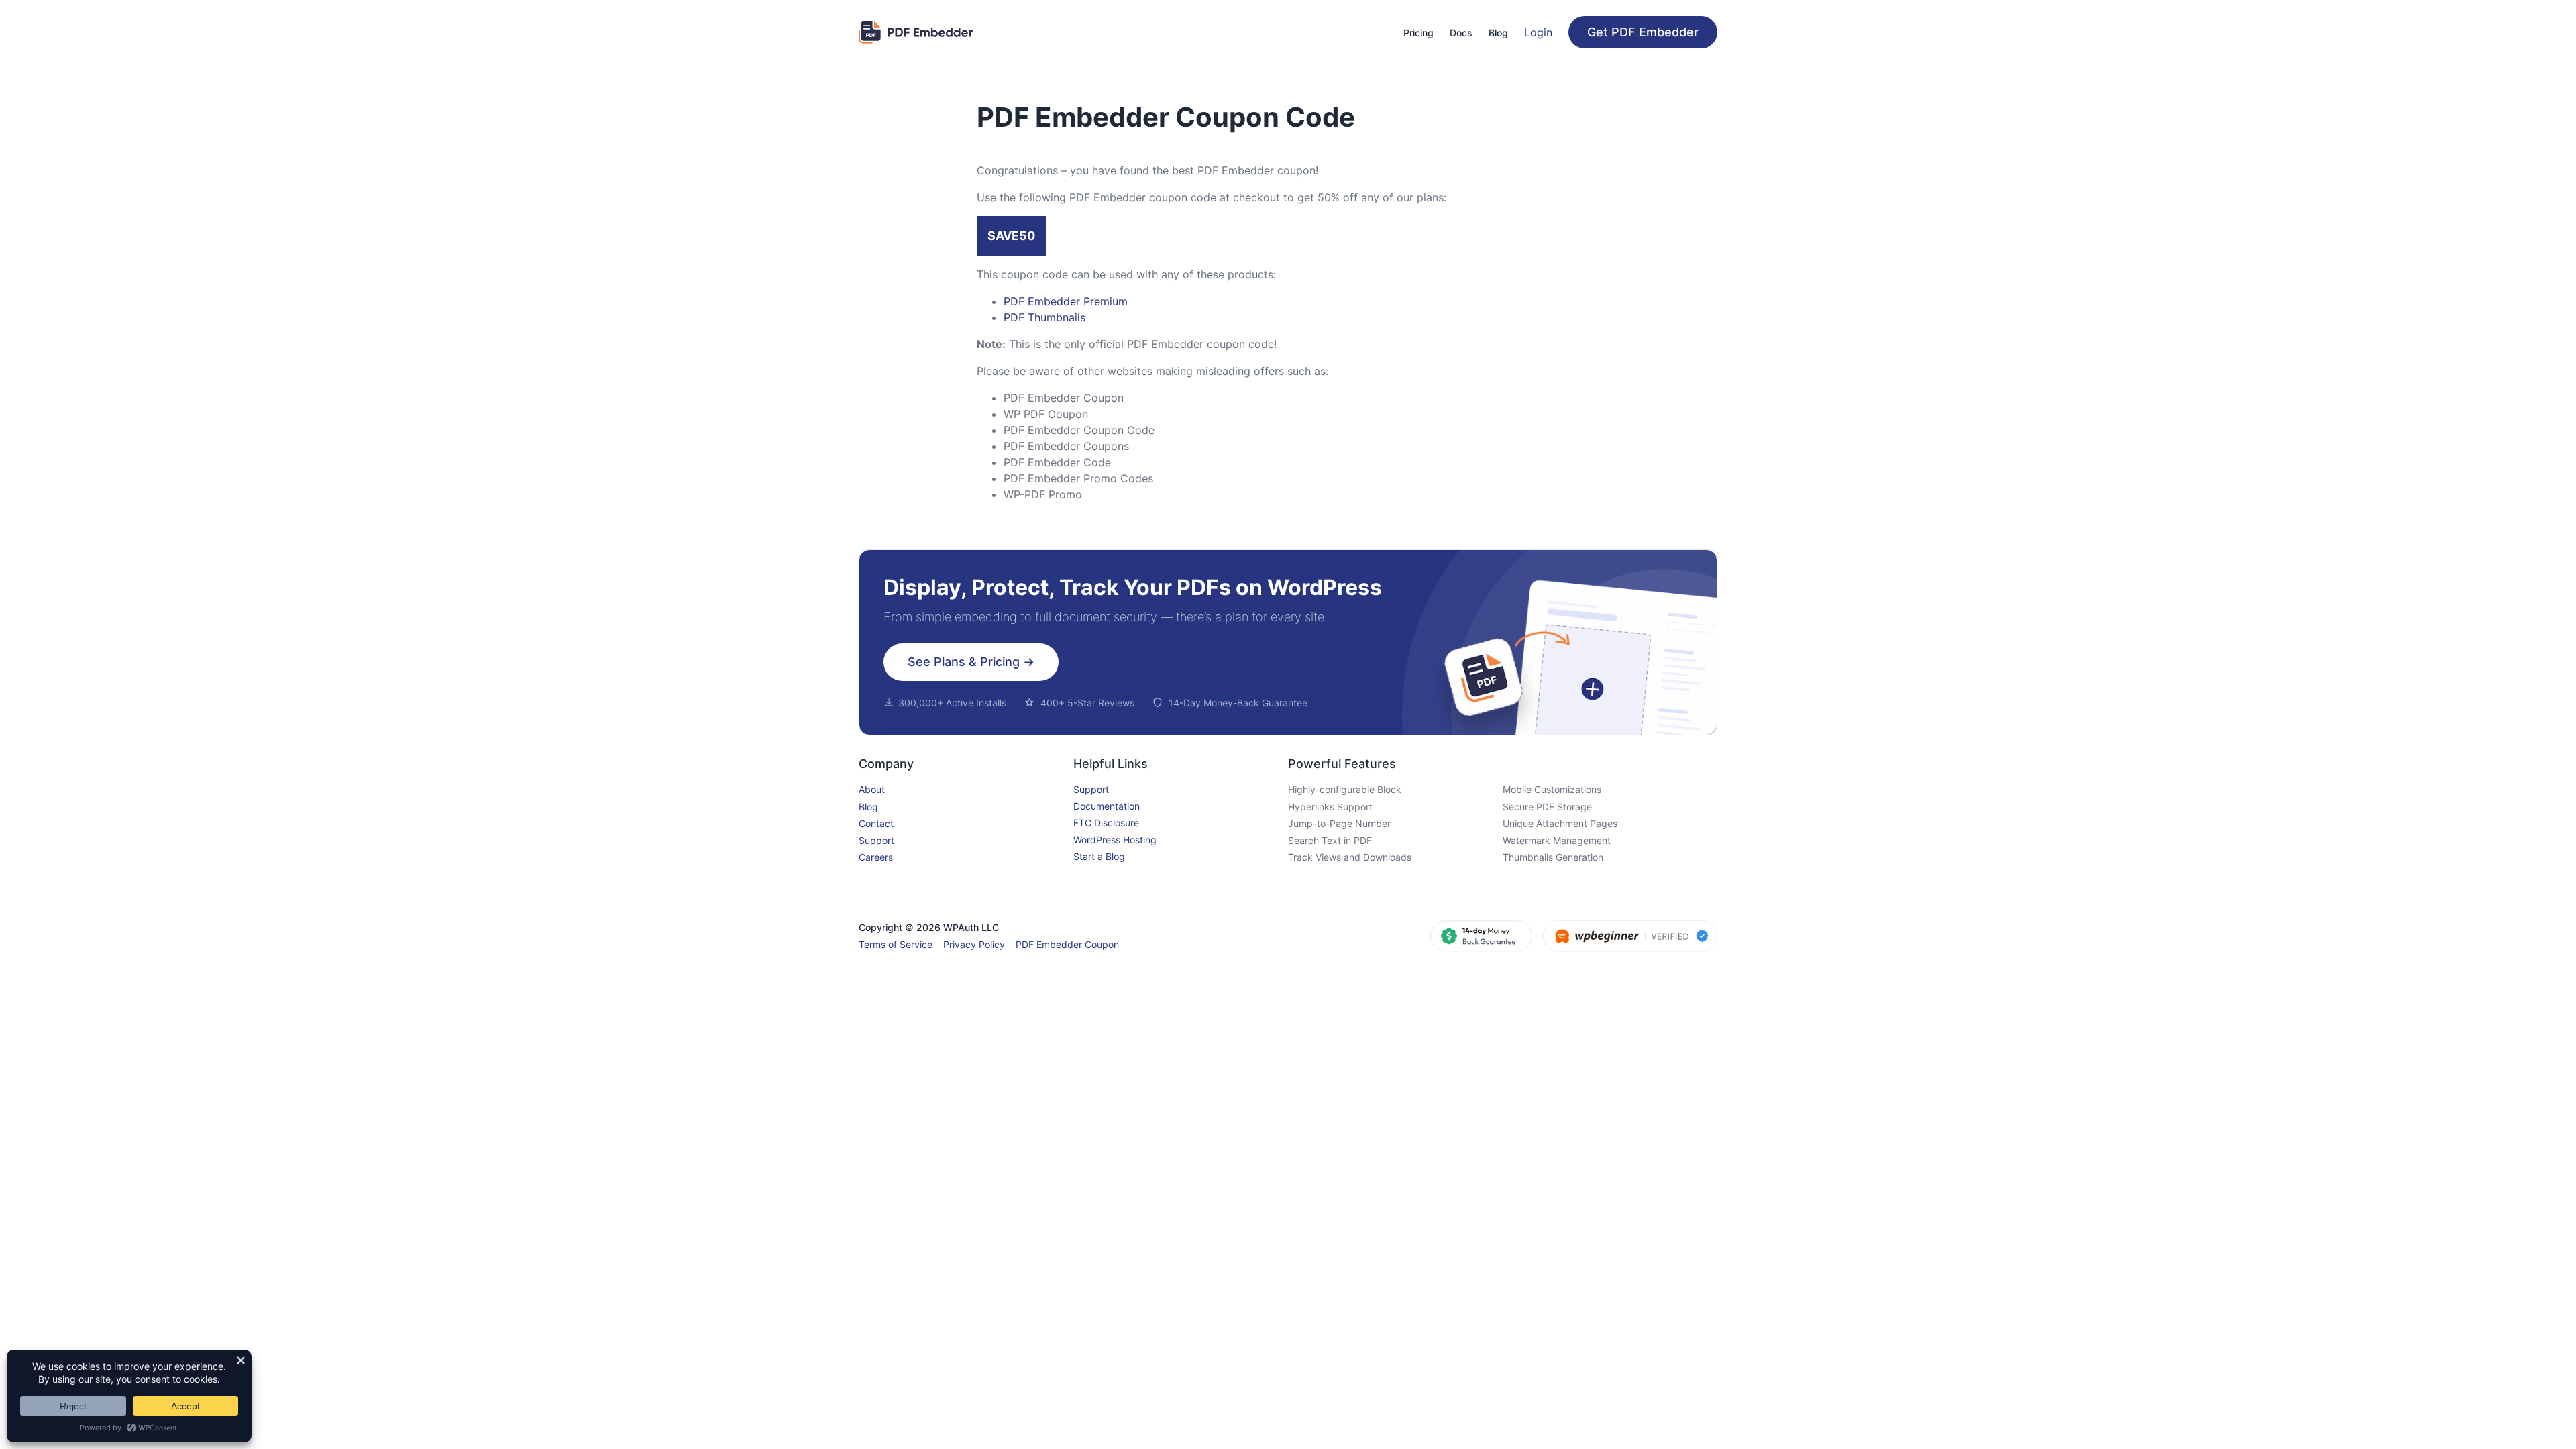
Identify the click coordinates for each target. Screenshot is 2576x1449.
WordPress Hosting (1115, 840)
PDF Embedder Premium (1066, 301)
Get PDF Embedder (1643, 32)
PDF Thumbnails (1044, 317)
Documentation (1107, 806)
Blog (868, 807)
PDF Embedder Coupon (1067, 944)
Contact (876, 823)
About (872, 789)
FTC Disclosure (1106, 823)
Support (876, 840)
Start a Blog (1099, 856)
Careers (876, 857)
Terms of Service (896, 944)
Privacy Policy (974, 944)
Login (1538, 32)
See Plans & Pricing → (971, 662)
